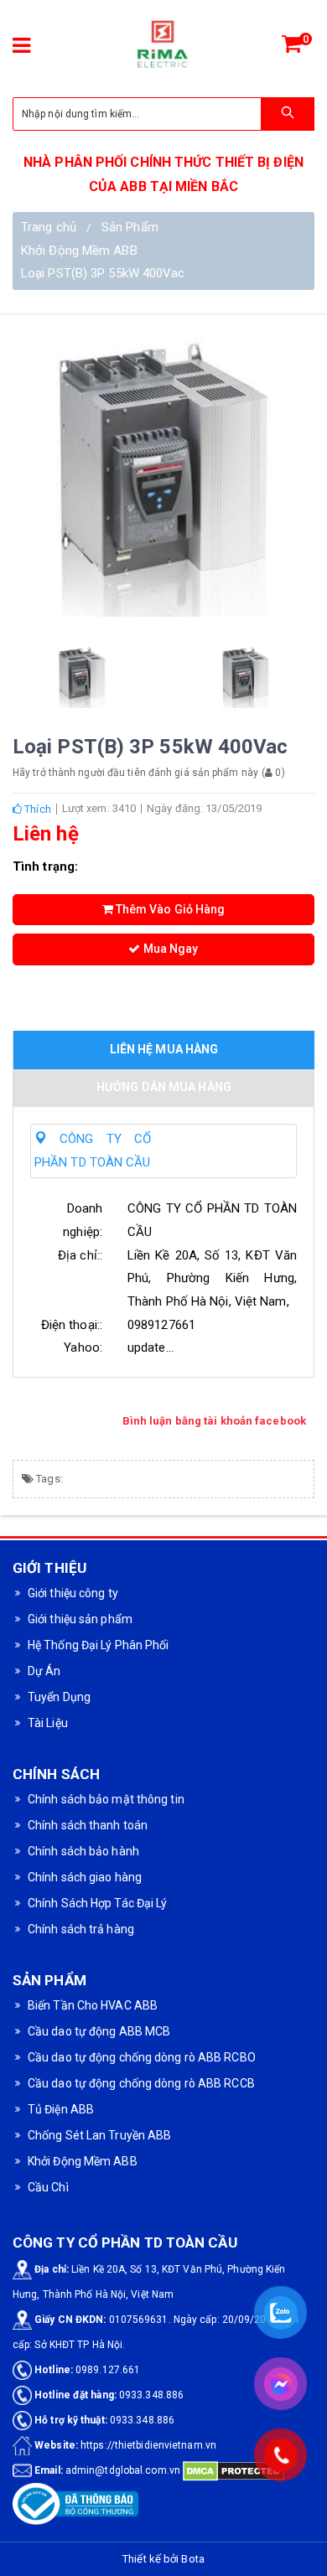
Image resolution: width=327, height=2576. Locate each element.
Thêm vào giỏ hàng (169, 909)
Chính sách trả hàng (81, 1929)
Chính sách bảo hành (83, 1851)
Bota (192, 2559)
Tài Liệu (48, 1723)
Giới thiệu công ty (73, 1593)
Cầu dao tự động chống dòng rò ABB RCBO (142, 2057)
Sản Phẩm (130, 227)
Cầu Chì (48, 2187)
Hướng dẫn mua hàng (164, 1087)
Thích (36, 809)
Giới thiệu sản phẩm (80, 1619)
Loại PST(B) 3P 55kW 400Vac (103, 273)
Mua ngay (170, 949)
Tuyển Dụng (59, 1697)
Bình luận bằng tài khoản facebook (214, 1421)
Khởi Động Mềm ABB (79, 251)
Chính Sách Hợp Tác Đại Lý (98, 1903)
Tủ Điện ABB (61, 2109)
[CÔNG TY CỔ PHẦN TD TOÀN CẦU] (163, 46)
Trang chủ (49, 227)
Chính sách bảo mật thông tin (106, 1799)
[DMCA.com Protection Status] (234, 2470)
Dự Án (44, 1671)
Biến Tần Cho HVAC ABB (93, 2005)
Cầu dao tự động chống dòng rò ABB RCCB (141, 2083)
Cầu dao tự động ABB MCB (99, 2031)
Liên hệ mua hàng (164, 1049)
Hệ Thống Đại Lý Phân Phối (99, 1645)
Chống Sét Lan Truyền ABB (99, 2135)
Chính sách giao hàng (85, 1877)
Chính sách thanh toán (88, 1825)
